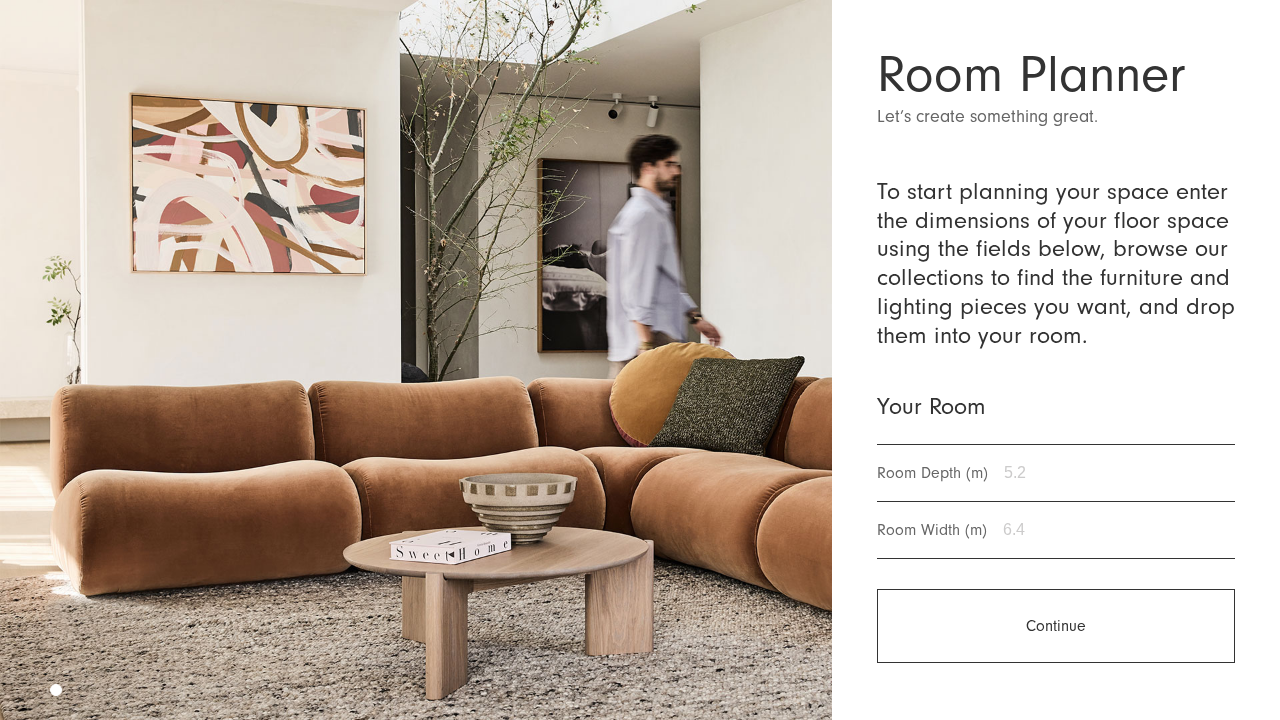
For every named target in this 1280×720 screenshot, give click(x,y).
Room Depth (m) (932, 473)
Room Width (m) (932, 530)
